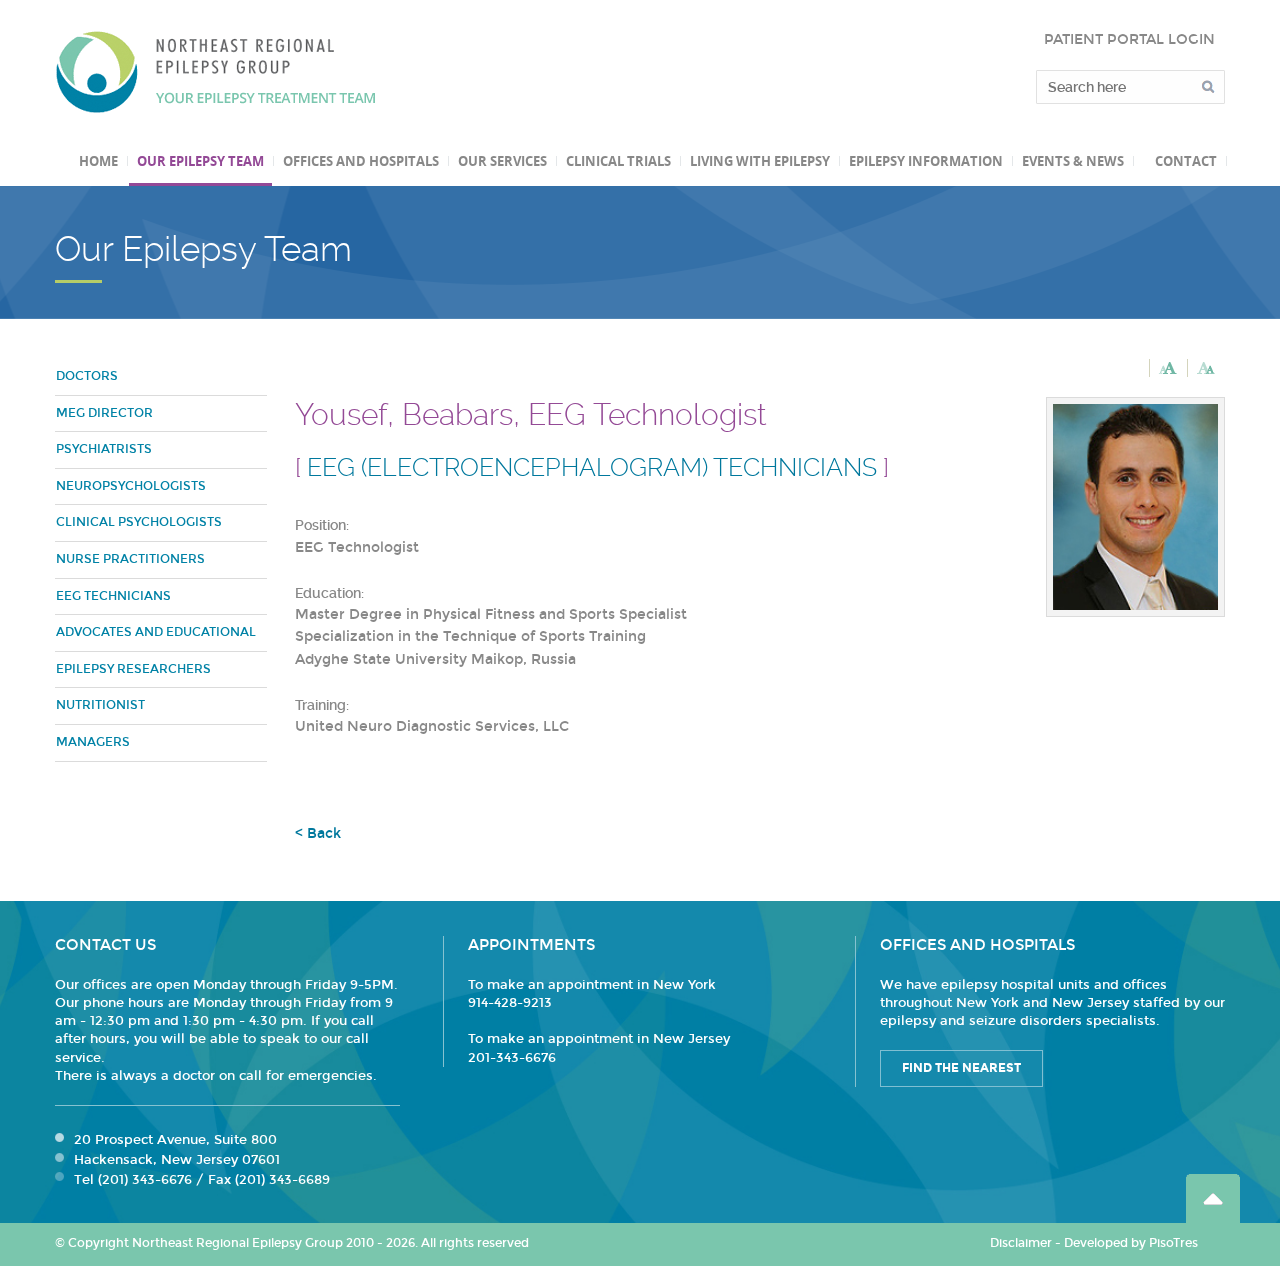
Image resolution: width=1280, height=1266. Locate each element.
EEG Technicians (113, 596)
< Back (318, 833)
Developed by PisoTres (1131, 1243)
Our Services (502, 161)
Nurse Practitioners (130, 559)
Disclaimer (1021, 1243)
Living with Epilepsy (760, 161)
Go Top (1213, 1198)
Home (98, 161)
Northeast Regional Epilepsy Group (216, 72)
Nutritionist (100, 705)
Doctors (87, 376)
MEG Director (104, 413)
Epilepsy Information (926, 161)
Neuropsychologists (131, 486)
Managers (93, 742)
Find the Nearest (961, 1068)
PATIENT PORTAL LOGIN (1129, 39)
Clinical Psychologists (139, 522)
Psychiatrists (104, 449)
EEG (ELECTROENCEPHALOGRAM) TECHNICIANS (592, 467)
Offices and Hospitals (361, 161)
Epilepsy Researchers (133, 669)
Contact (1186, 161)
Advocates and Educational (156, 632)
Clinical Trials (618, 161)
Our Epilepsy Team (200, 161)
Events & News (1073, 161)
